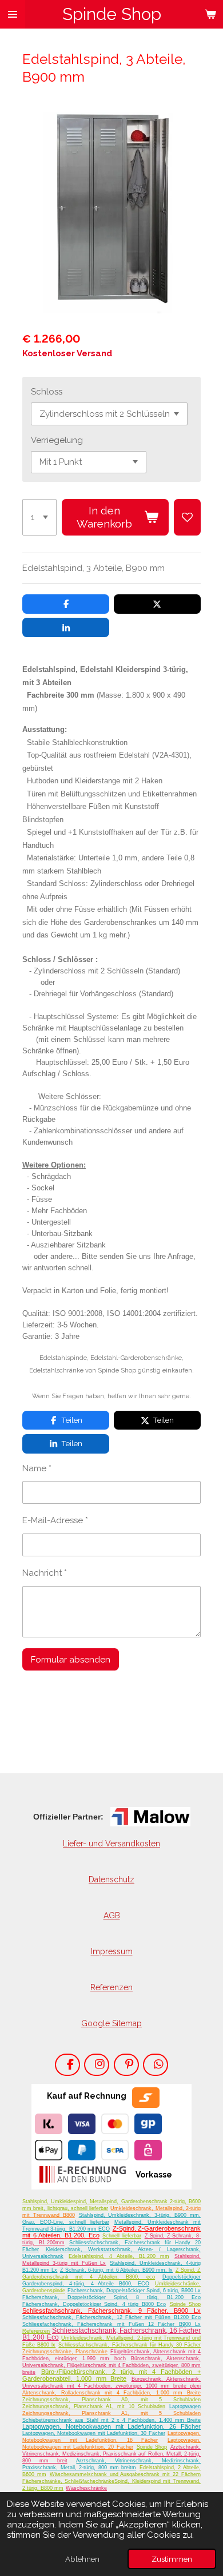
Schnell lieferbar (122, 2236)
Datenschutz (111, 1879)
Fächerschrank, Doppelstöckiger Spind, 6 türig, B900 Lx (134, 2291)
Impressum (112, 1951)
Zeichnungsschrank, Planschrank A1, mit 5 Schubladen (111, 2413)
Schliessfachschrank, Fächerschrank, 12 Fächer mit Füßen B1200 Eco (111, 2317)
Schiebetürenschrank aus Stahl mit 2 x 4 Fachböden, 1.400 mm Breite (111, 2420)
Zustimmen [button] (172, 2559)
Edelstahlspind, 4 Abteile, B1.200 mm (119, 2256)
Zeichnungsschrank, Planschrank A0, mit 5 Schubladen (111, 2400)
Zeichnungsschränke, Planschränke (65, 2352)
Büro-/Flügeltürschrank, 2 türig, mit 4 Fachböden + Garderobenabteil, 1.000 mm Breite (111, 2375)
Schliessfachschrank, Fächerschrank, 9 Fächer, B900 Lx (111, 2311)
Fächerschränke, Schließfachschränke (68, 2481)
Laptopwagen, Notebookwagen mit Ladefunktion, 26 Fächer (111, 2426)
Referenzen (111, 1987)
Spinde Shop (186, 2304)
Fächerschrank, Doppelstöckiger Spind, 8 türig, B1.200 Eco (111, 2297)
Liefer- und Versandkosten (111, 1844)
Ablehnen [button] (82, 2559)
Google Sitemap (111, 2023)
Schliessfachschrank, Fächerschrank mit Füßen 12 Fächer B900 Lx (111, 2324)
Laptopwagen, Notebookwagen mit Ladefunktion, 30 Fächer (94, 2433)
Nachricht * (45, 1573)
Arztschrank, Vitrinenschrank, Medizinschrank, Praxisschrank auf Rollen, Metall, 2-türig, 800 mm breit (111, 2454)
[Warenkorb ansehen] (210, 14)
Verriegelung (57, 440)
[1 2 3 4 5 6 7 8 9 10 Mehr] (39, 517)
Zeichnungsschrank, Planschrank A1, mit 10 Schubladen (94, 2406)
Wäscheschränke (86, 2488)
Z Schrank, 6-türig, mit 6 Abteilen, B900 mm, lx (117, 2270)
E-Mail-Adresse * (55, 1520)
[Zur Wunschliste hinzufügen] (187, 517)
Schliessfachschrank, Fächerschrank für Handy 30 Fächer (130, 2345)
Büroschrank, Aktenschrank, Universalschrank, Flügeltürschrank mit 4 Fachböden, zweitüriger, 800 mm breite (111, 2365)
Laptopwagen (185, 2406)
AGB (112, 1915)
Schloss (47, 392)
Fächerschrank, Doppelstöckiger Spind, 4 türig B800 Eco (94, 2304)
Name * (37, 1468)
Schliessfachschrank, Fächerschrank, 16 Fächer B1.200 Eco (111, 2334)
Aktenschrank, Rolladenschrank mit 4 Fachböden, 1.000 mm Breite (111, 2393)
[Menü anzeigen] (13, 14)
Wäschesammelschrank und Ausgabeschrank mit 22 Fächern (125, 2474)
